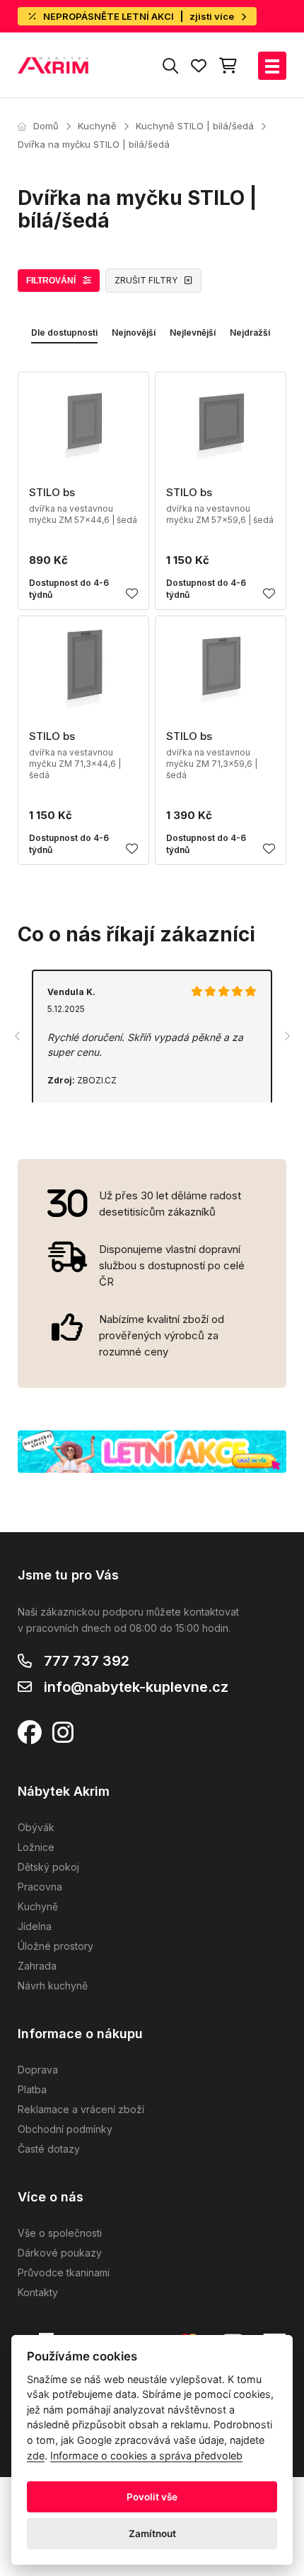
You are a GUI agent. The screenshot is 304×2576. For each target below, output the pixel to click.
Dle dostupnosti (64, 333)
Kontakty (38, 2292)
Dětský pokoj (48, 1867)
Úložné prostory (55, 1946)
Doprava (38, 2070)
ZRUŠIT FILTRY (146, 280)
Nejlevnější (193, 333)
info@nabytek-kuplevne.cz (136, 1687)
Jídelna (35, 1926)
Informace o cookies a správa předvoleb (146, 2456)
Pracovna (40, 1887)
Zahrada (37, 1966)
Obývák (36, 1827)
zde (36, 2456)
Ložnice (36, 1847)
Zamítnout (152, 2534)
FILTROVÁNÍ (51, 281)
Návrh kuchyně (53, 1986)
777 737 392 (87, 1661)
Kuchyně (97, 126)
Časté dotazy (49, 2149)
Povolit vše (152, 2497)
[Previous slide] (18, 1036)
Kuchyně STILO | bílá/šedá (195, 126)
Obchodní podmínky (65, 2129)
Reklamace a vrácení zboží (81, 2109)
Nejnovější (134, 333)
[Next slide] (286, 1036)
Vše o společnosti (60, 2233)
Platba (32, 2089)
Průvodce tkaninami (64, 2272)
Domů (46, 126)
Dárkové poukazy (60, 2253)
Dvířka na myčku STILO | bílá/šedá (94, 144)
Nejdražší (250, 333)
